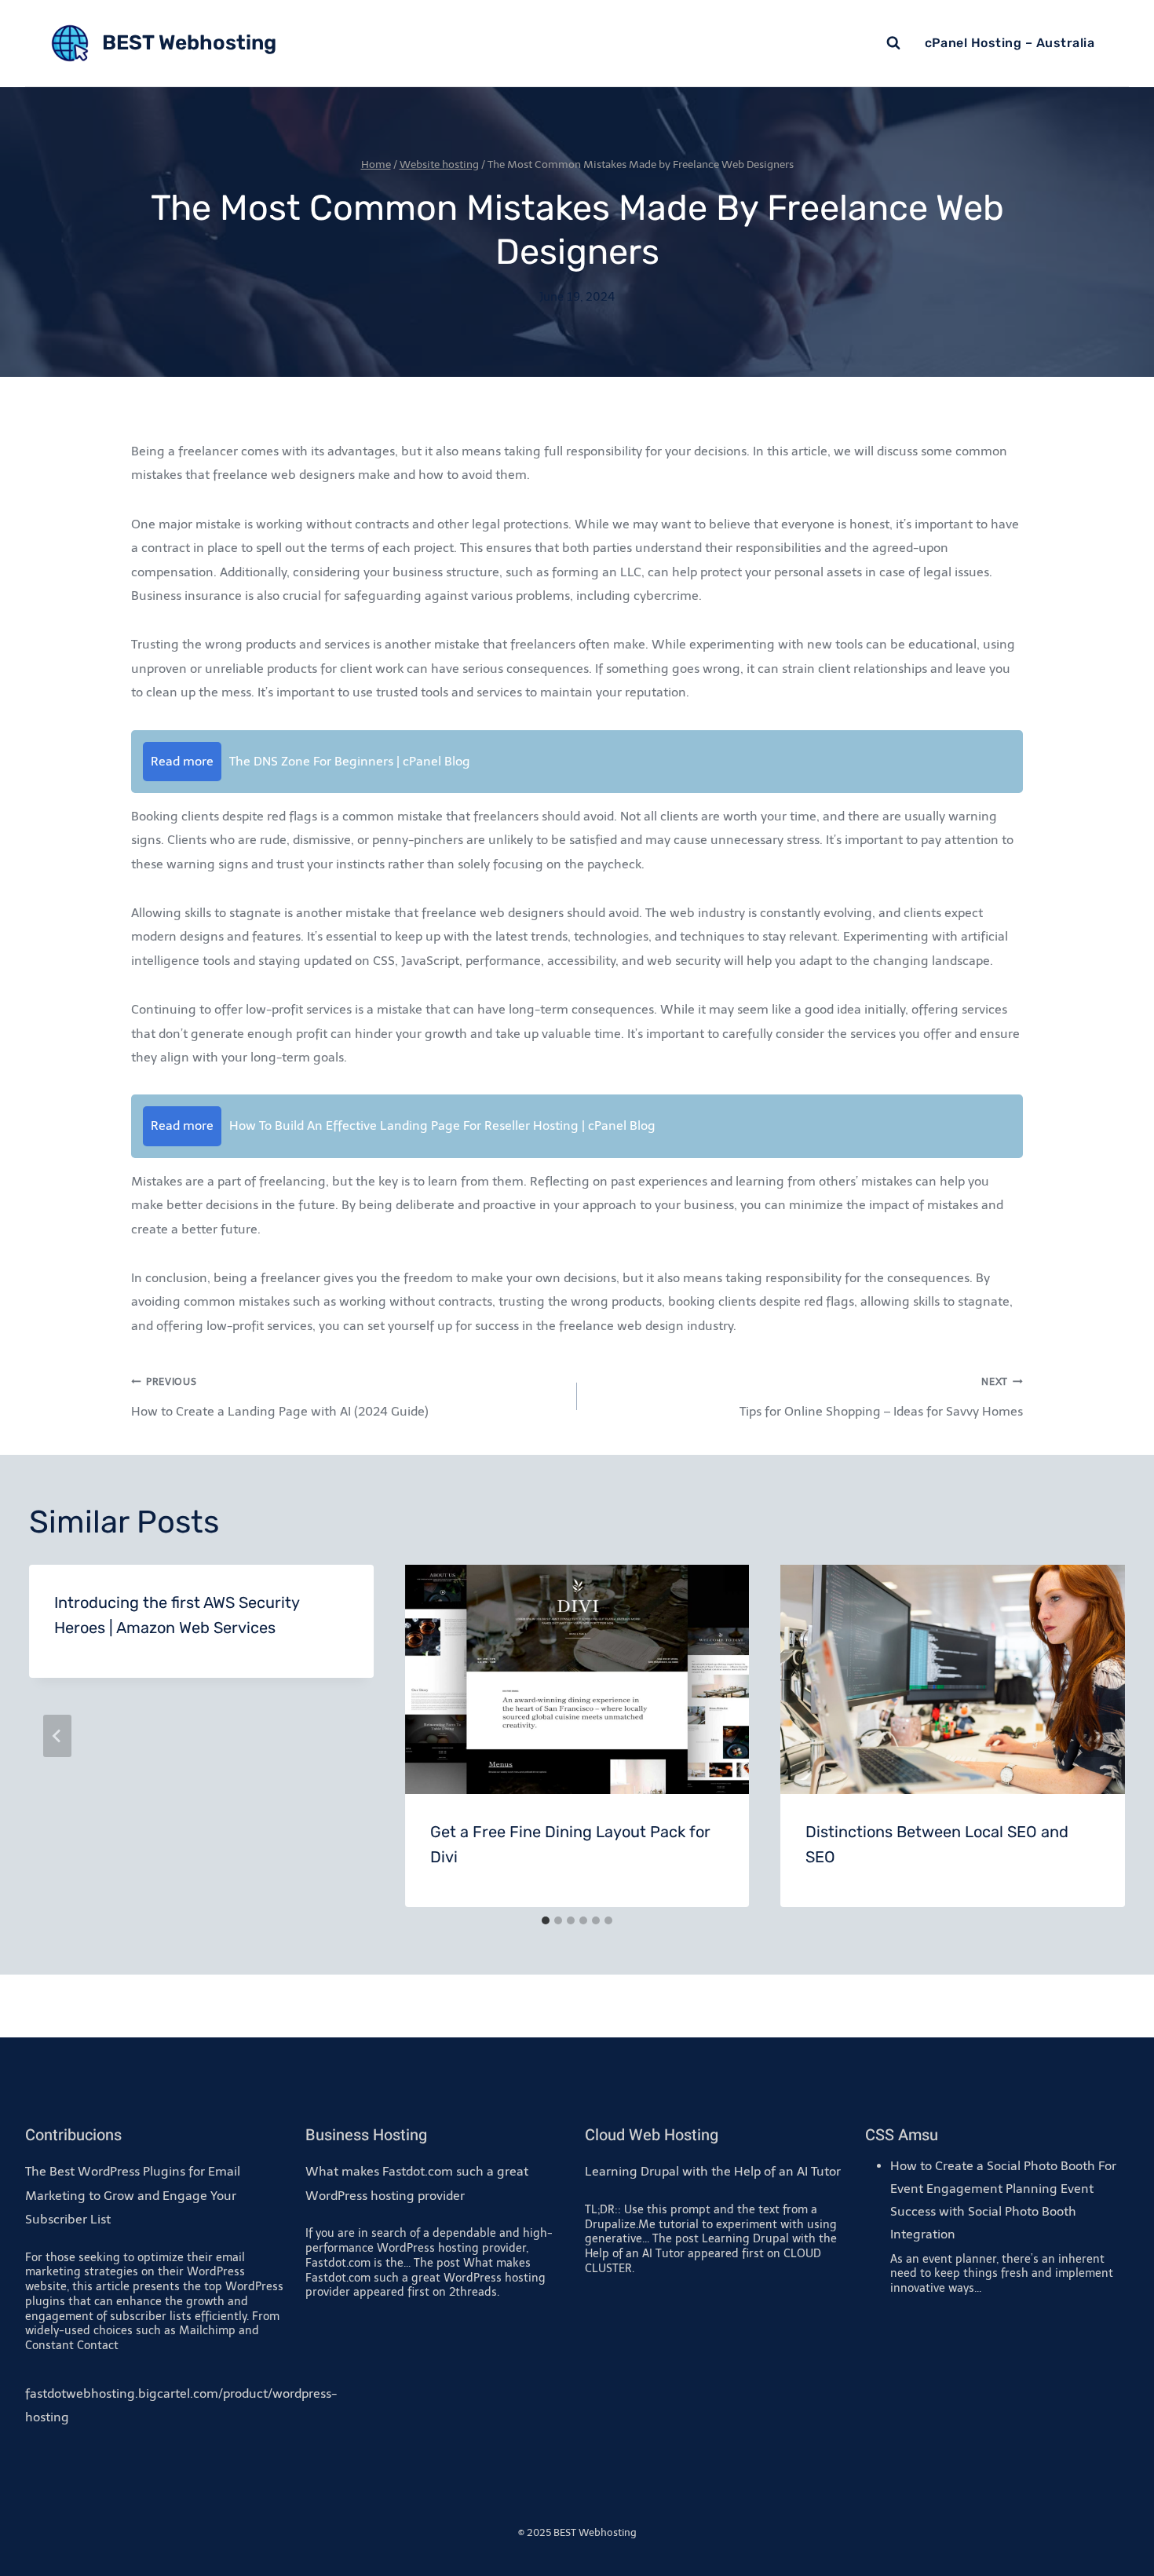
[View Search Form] (893, 43)
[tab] (546, 1920)
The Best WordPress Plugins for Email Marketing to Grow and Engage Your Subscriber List (133, 2195)
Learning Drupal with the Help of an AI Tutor (713, 2171)
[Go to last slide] (57, 1736)
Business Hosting (366, 2135)
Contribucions (73, 2135)
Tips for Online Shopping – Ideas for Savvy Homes (881, 1397)
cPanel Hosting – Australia (1010, 43)
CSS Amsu (902, 2135)
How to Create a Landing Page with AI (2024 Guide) (280, 1397)
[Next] (1097, 1736)
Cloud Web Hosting (652, 2135)
